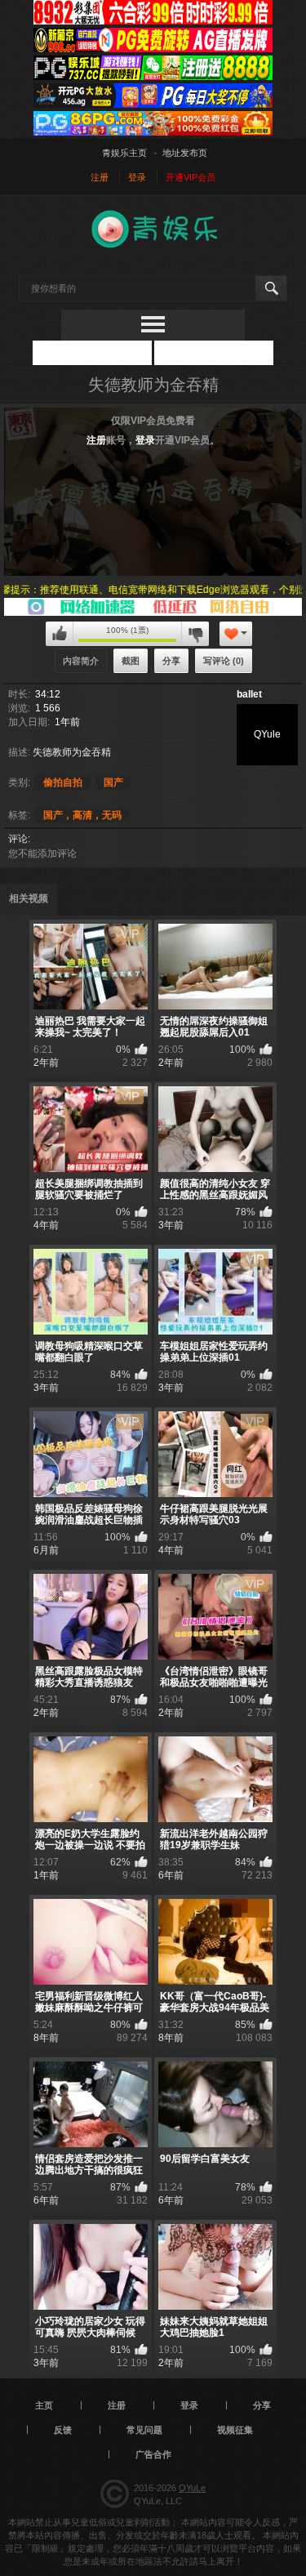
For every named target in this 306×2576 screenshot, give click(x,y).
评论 (18, 839)
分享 (171, 661)
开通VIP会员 (191, 177)
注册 (96, 440)
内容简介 (81, 661)
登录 (145, 440)
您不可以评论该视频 (60, 634)
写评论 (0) (224, 661)
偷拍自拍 (63, 782)
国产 (113, 782)
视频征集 (235, 2430)
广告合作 (153, 2454)
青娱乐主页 (124, 153)
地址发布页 (185, 153)
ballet (249, 694)
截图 (131, 661)
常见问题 (144, 2430)
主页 (44, 2405)
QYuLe (192, 2488)
